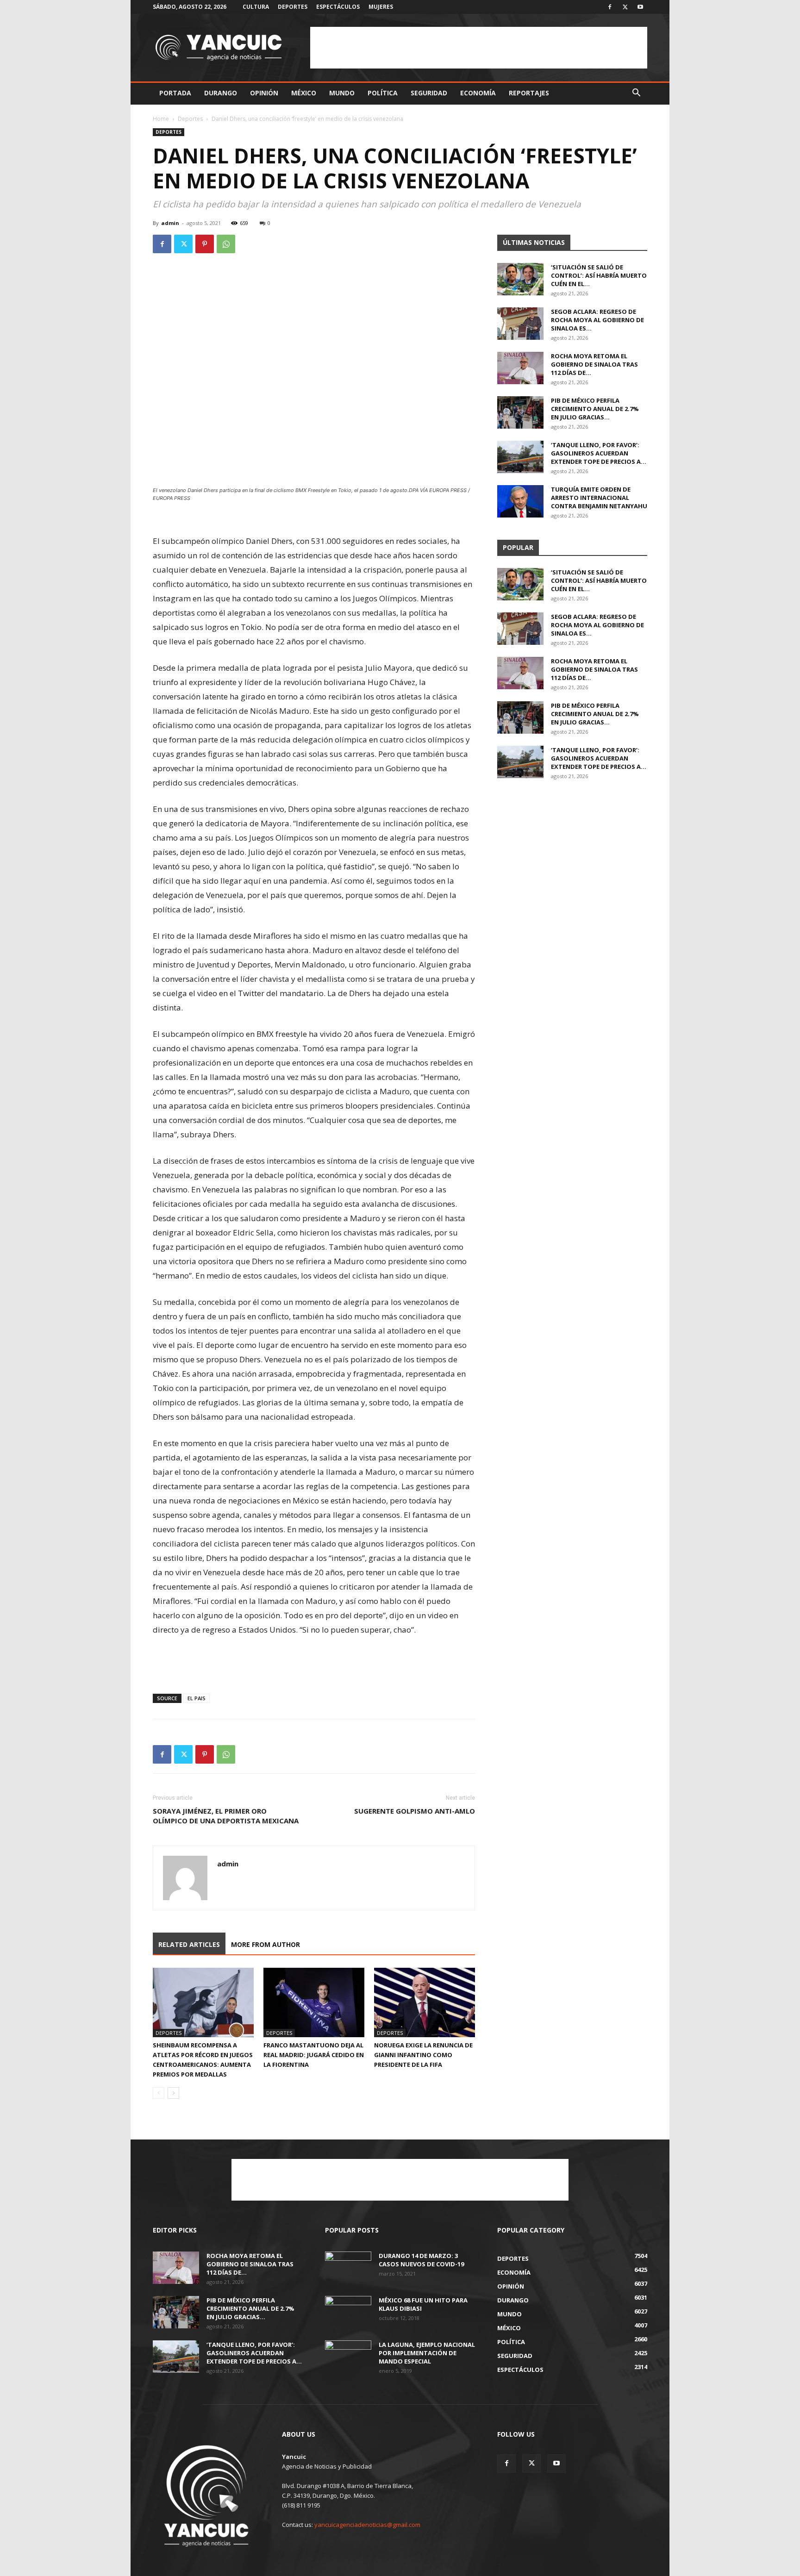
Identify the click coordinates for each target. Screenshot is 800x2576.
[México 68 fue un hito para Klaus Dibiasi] (348, 2312)
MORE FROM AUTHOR (266, 1944)
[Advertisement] (479, 48)
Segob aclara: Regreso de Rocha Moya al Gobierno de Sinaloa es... (597, 320)
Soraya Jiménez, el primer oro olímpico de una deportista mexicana (226, 1816)
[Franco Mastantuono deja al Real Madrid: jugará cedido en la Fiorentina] (314, 2002)
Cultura (256, 7)
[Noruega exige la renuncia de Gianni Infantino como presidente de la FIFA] (425, 2002)
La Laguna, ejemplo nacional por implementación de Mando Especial (427, 2353)
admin (170, 223)
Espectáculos (338, 7)
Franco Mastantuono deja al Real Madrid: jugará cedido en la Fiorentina (314, 2055)
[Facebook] (610, 7)
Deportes (293, 7)
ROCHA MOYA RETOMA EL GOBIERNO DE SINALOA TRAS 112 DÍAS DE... (594, 364)
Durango (221, 93)
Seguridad (429, 93)
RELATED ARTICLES (189, 1944)
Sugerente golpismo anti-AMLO (415, 1811)
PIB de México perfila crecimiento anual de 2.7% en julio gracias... (595, 409)
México (304, 93)
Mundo (342, 93)
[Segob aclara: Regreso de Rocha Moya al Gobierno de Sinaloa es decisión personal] (520, 324)
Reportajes (529, 93)
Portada (175, 93)
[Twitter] (625, 7)
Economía (478, 93)
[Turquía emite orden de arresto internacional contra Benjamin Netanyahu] (520, 501)
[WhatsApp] (226, 244)
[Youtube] (640, 7)
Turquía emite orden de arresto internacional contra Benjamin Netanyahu (599, 498)
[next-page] (173, 2093)
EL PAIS (197, 1698)
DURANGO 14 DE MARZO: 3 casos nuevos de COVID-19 (421, 2260)
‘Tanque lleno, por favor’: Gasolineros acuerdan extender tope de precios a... (599, 453)
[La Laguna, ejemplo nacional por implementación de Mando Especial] (348, 2357)
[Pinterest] (205, 244)
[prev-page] (159, 2093)
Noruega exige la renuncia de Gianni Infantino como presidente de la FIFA (423, 2055)
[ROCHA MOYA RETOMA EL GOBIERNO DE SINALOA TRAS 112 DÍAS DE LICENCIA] (520, 368)
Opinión (264, 93)
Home (161, 119)
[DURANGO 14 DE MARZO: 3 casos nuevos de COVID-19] (348, 2268)
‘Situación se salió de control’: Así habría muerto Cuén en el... (599, 275)
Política (383, 93)
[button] (636, 94)
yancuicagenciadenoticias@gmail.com (367, 2525)
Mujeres (381, 7)
